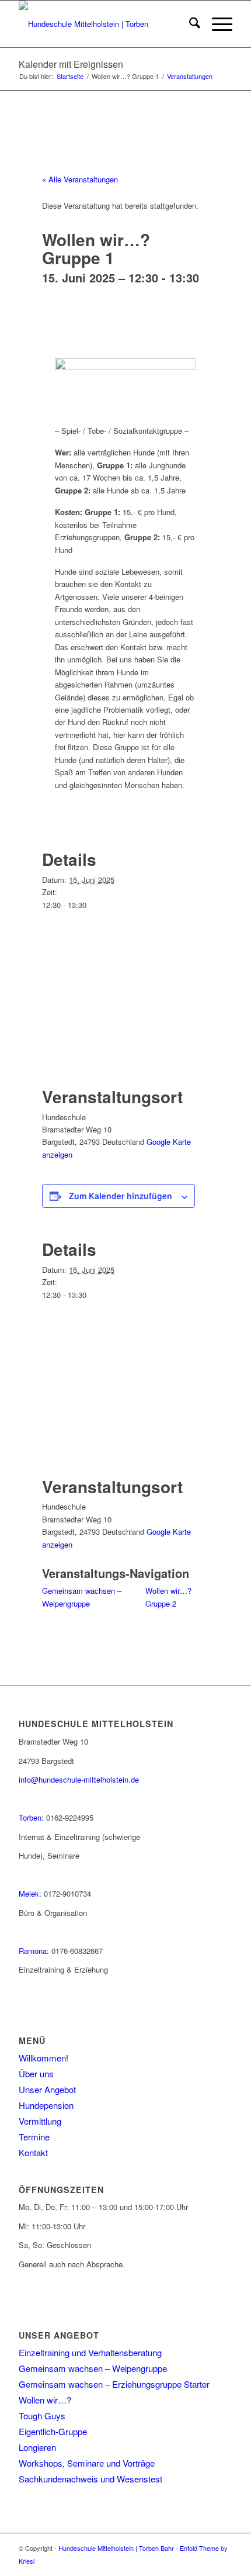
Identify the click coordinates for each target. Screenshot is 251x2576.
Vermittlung (40, 2121)
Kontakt (33, 2152)
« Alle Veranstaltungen (80, 179)
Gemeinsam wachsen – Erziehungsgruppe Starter (114, 2384)
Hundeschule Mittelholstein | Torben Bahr (116, 2548)
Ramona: (34, 1951)
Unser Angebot (47, 2089)
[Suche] (189, 24)
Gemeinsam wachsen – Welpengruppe (93, 2368)
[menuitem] (189, 24)
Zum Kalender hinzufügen (121, 1196)
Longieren (37, 2447)
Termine (34, 2137)
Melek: (30, 1893)
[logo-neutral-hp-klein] (104, 24)
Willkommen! (43, 2058)
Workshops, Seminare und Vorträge (87, 2463)
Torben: (31, 1817)
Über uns (36, 2073)
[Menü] (216, 24)
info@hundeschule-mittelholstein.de (79, 1779)
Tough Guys (42, 2416)
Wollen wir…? (45, 2400)
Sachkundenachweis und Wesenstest (90, 2479)
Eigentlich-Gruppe (53, 2431)
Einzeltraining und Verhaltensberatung (90, 2352)
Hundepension (46, 2105)
